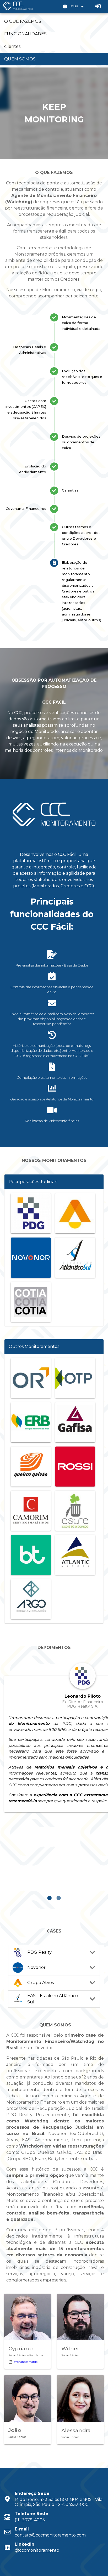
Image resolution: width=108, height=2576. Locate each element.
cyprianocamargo (26, 2362)
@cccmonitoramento (37, 2550)
